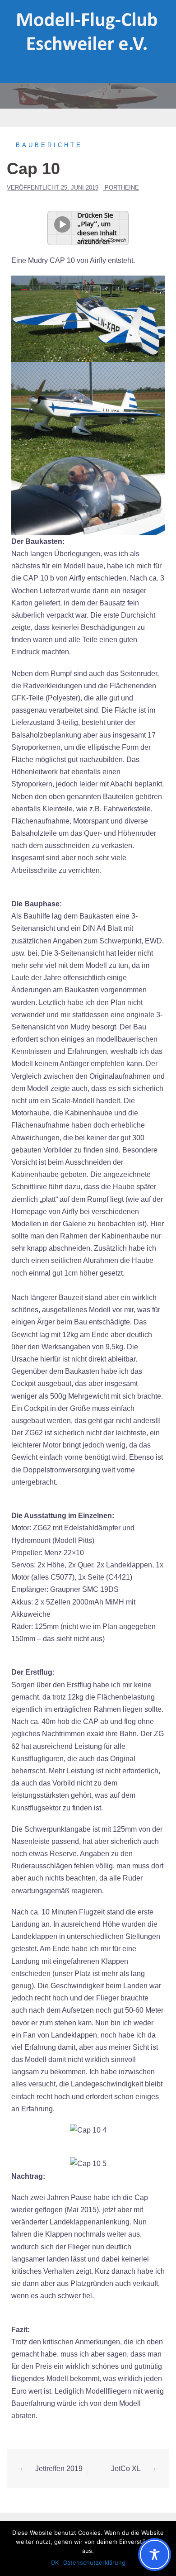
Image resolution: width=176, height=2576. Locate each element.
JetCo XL (126, 2469)
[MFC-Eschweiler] (88, 31)
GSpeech (116, 240)
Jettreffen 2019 (59, 2469)
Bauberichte (49, 145)
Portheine (122, 188)
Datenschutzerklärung (94, 2562)
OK (55, 2562)
